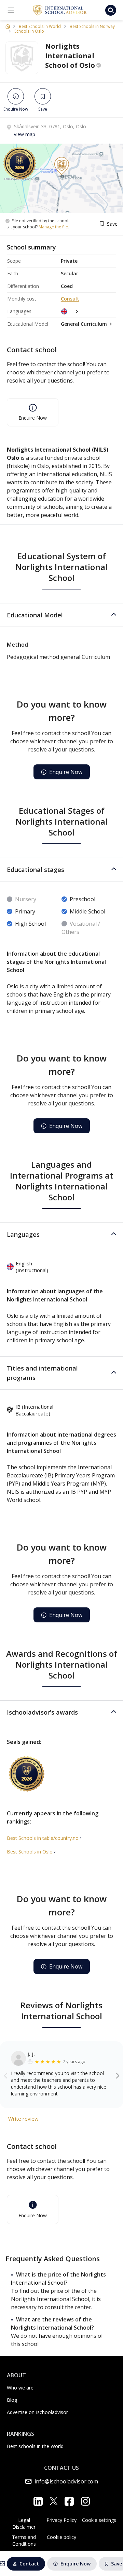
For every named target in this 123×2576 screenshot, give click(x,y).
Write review (23, 2119)
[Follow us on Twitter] (54, 2501)
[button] (61, 615)
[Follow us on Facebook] (69, 2501)
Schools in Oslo (29, 31)
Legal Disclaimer (24, 2523)
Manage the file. (54, 227)
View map (24, 134)
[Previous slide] (6, 2075)
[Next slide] (118, 2075)
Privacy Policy (61, 2520)
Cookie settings (99, 2520)
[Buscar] (111, 10)
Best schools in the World (35, 2446)
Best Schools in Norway (92, 27)
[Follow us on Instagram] (85, 2501)
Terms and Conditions (24, 2540)
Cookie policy (61, 2537)
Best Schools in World (40, 27)
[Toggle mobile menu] (11, 10)
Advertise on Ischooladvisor (37, 2412)
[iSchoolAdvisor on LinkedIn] (38, 2501)
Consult (70, 299)
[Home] (8, 26)
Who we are (20, 2388)
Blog (12, 2400)
